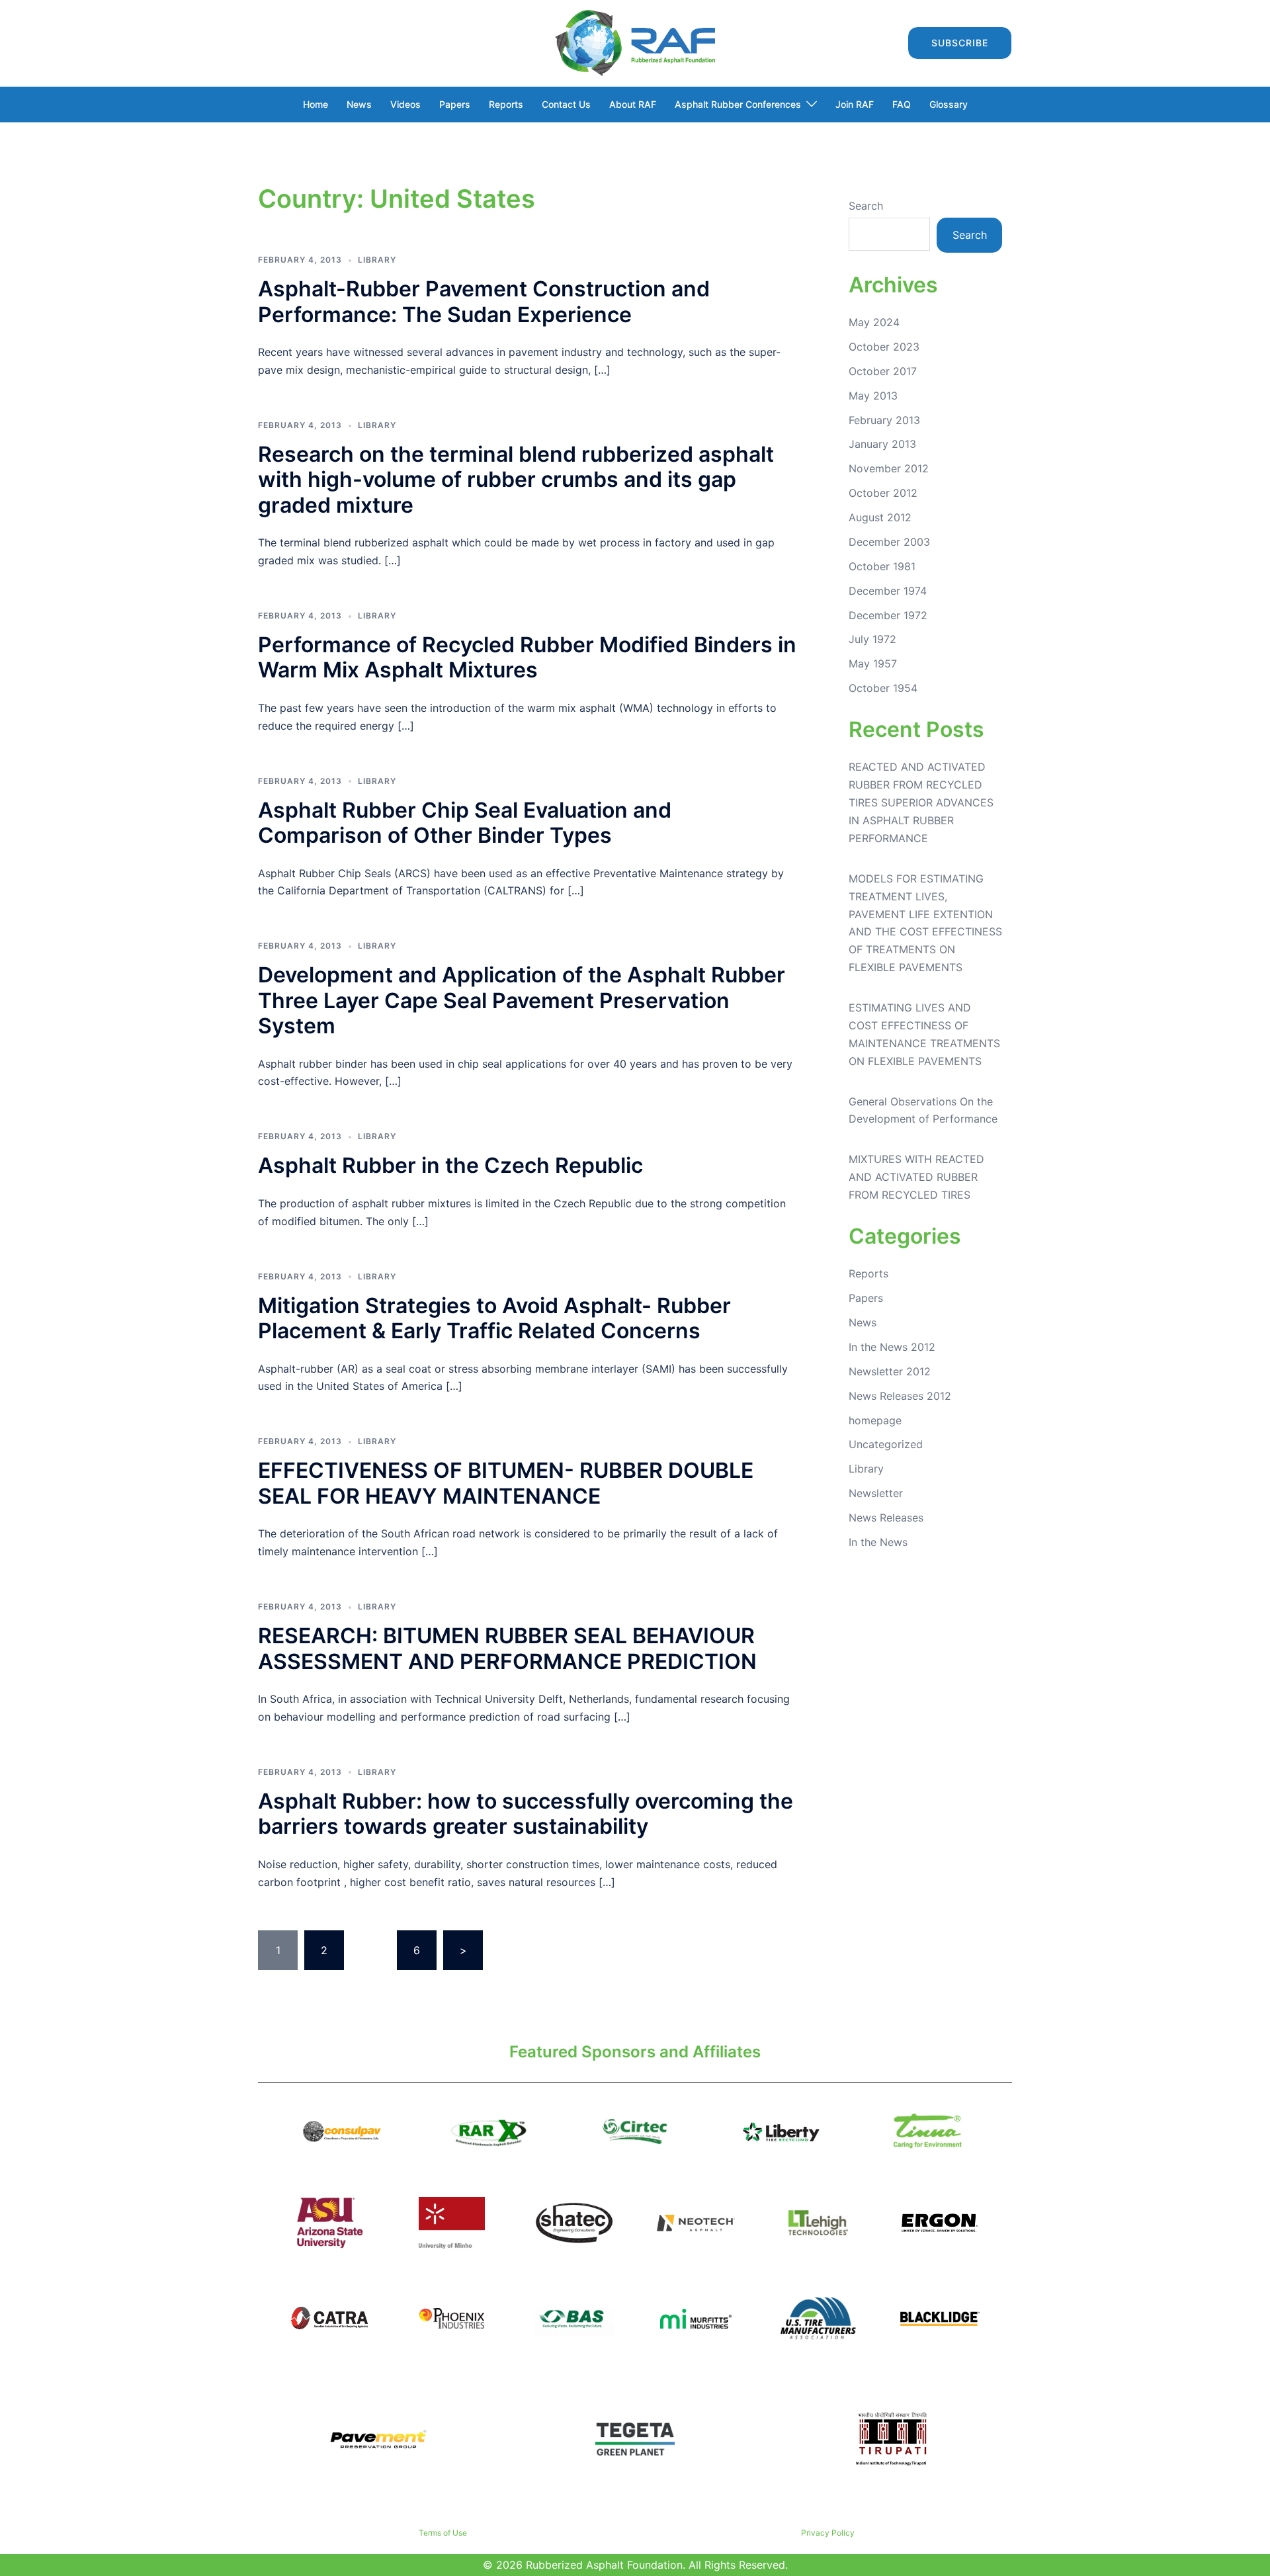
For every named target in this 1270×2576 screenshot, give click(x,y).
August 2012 (880, 517)
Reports (506, 104)
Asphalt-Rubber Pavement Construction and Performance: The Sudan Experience (484, 301)
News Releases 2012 (900, 1396)
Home (316, 104)
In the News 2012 (892, 1347)
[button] (886, 43)
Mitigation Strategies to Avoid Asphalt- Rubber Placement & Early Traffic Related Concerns (494, 1318)
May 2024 (874, 322)
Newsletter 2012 (890, 1371)
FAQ (902, 104)
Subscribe (960, 43)
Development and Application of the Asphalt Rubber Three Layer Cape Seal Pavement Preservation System (522, 1000)
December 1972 (888, 615)
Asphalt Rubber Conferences (738, 104)
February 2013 (884, 420)
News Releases (886, 1518)
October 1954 (883, 688)
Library (377, 260)
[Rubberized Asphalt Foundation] (635, 42)
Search (866, 206)
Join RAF (855, 104)
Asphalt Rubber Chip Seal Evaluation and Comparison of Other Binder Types (465, 823)
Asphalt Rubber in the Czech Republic (450, 1165)
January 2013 (882, 444)
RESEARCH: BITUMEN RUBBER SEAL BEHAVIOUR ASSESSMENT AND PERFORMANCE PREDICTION (507, 1648)
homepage (875, 1420)
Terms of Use (443, 2533)
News (359, 104)
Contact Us (566, 104)
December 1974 (888, 591)
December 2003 (889, 542)
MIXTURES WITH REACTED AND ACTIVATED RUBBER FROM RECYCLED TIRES (916, 1177)
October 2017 (883, 371)
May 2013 (873, 396)
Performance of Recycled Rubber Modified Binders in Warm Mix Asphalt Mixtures (527, 657)
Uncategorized (886, 1444)
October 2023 (884, 347)
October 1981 (882, 566)
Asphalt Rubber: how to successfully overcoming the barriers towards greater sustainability (526, 1814)
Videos (405, 104)
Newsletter (876, 1493)
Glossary (949, 104)
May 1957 (873, 664)
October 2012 (883, 493)
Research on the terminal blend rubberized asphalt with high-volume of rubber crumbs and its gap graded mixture (516, 480)
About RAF (633, 104)
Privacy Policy (828, 2533)
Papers (455, 104)
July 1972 (872, 639)
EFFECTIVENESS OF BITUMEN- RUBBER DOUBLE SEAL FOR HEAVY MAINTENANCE (506, 1483)
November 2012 (889, 468)
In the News (878, 1542)
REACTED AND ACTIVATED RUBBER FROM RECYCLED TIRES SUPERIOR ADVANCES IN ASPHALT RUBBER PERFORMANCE (921, 802)
